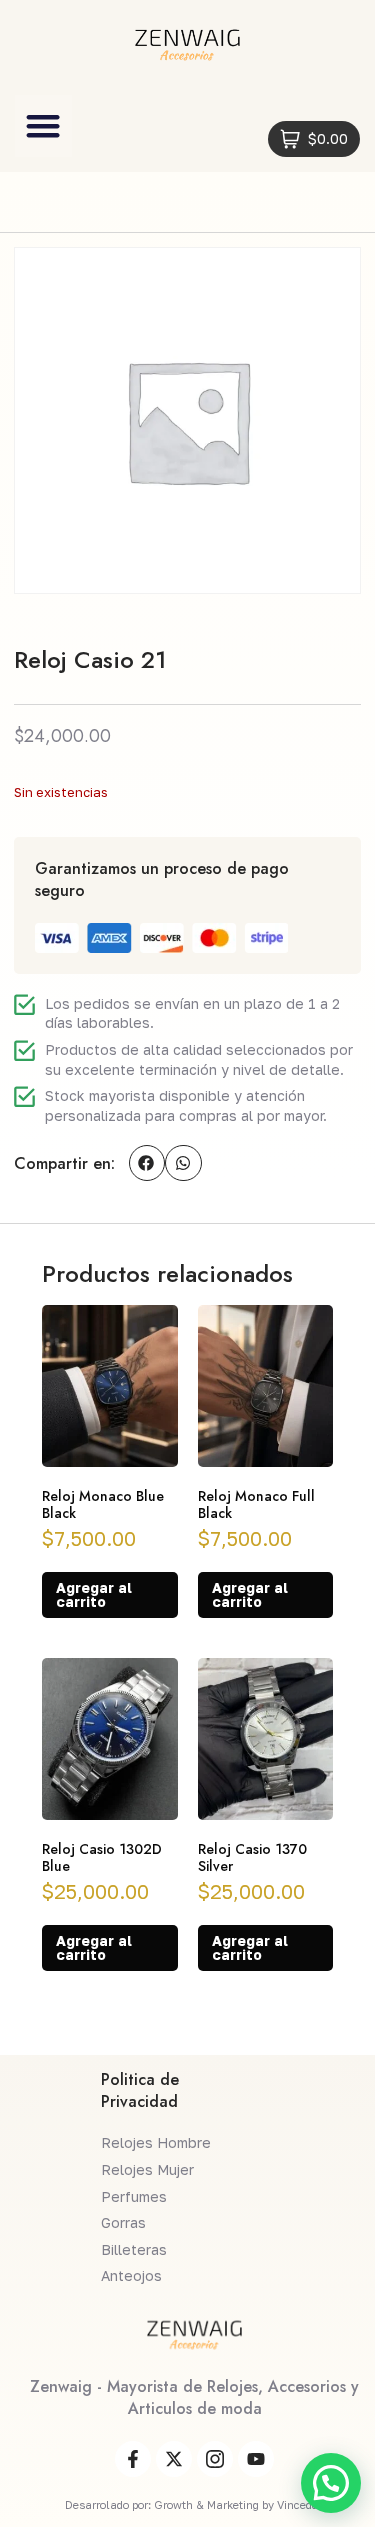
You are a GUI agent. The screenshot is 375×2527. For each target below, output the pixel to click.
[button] (43, 126)
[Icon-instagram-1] (215, 2459)
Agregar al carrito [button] (94, 1594)
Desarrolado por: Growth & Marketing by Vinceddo (194, 2504)
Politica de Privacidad (140, 2090)
